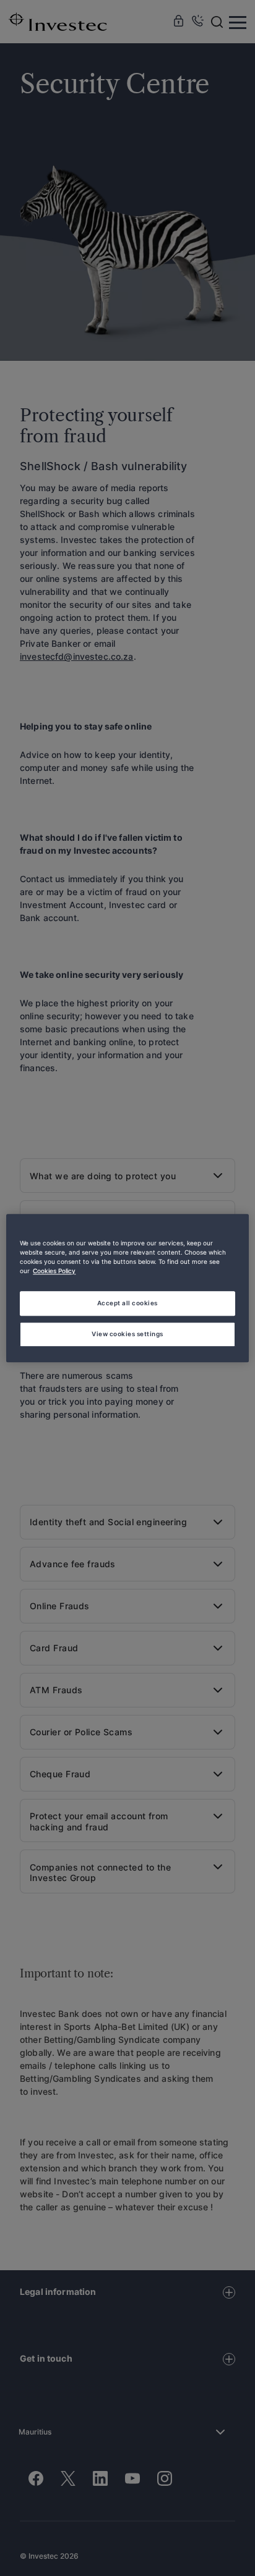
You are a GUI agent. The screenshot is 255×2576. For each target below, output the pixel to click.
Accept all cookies (127, 1303)
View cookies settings (127, 1334)
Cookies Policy (54, 1271)
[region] (127, 1288)
